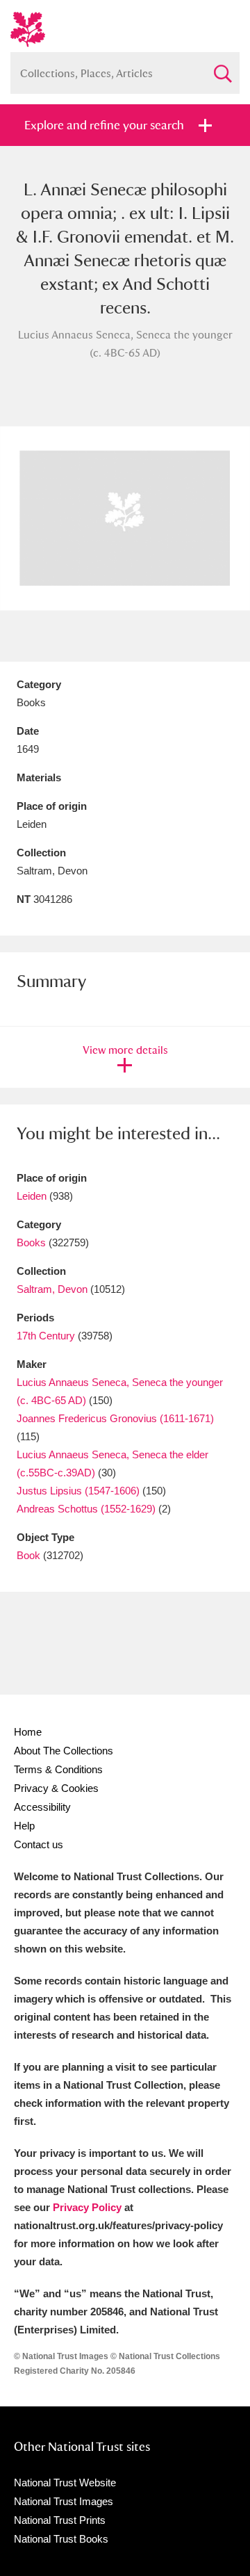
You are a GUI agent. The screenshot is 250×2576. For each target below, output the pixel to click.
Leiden (32, 1196)
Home (28, 1732)
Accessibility (42, 1807)
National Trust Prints (60, 2520)
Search (222, 68)
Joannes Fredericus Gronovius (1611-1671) (115, 1418)
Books (31, 1242)
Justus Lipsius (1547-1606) (78, 1491)
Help (24, 1826)
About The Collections (64, 1751)
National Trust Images (64, 2501)
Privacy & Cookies (56, 1788)
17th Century (46, 1336)
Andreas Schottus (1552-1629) (87, 1509)
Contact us (39, 1844)
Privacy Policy (87, 2207)
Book (28, 1555)
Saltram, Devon (52, 1289)
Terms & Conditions (58, 1769)
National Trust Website (65, 2483)
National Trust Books (61, 2539)
